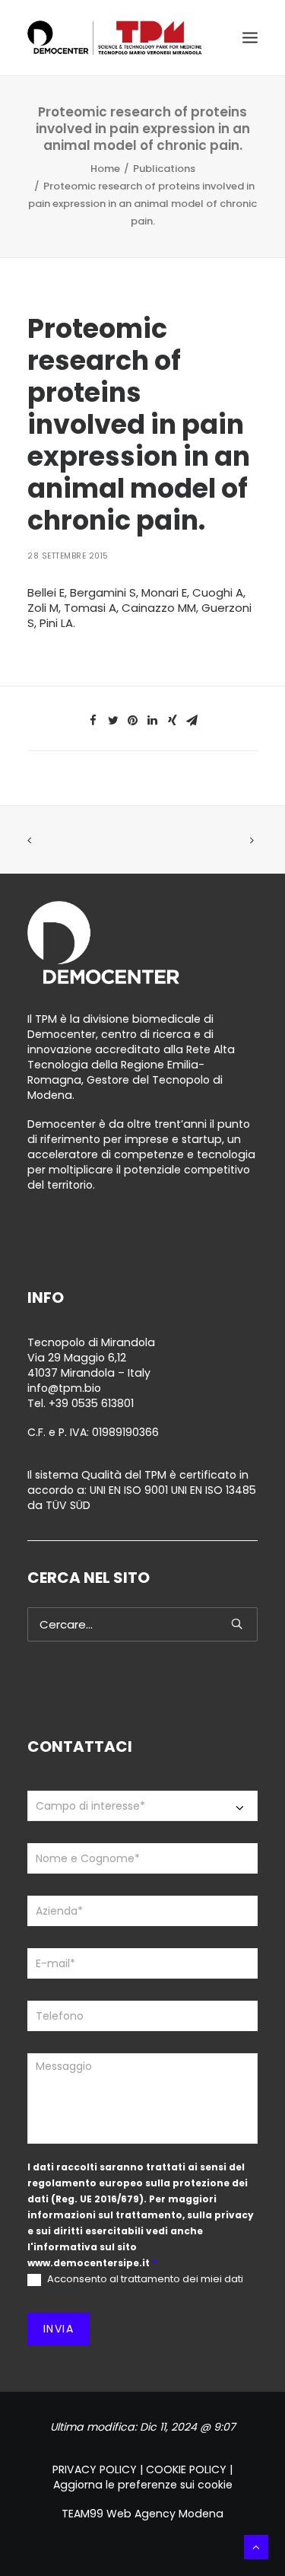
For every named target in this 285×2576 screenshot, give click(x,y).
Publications (164, 169)
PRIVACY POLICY (95, 2469)
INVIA (59, 2329)
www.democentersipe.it (89, 2263)
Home (105, 169)
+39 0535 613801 (91, 1403)
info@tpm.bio (64, 1388)
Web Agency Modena (165, 2514)
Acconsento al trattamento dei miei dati (144, 2280)
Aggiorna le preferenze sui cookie (143, 2485)
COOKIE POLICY (186, 2469)
